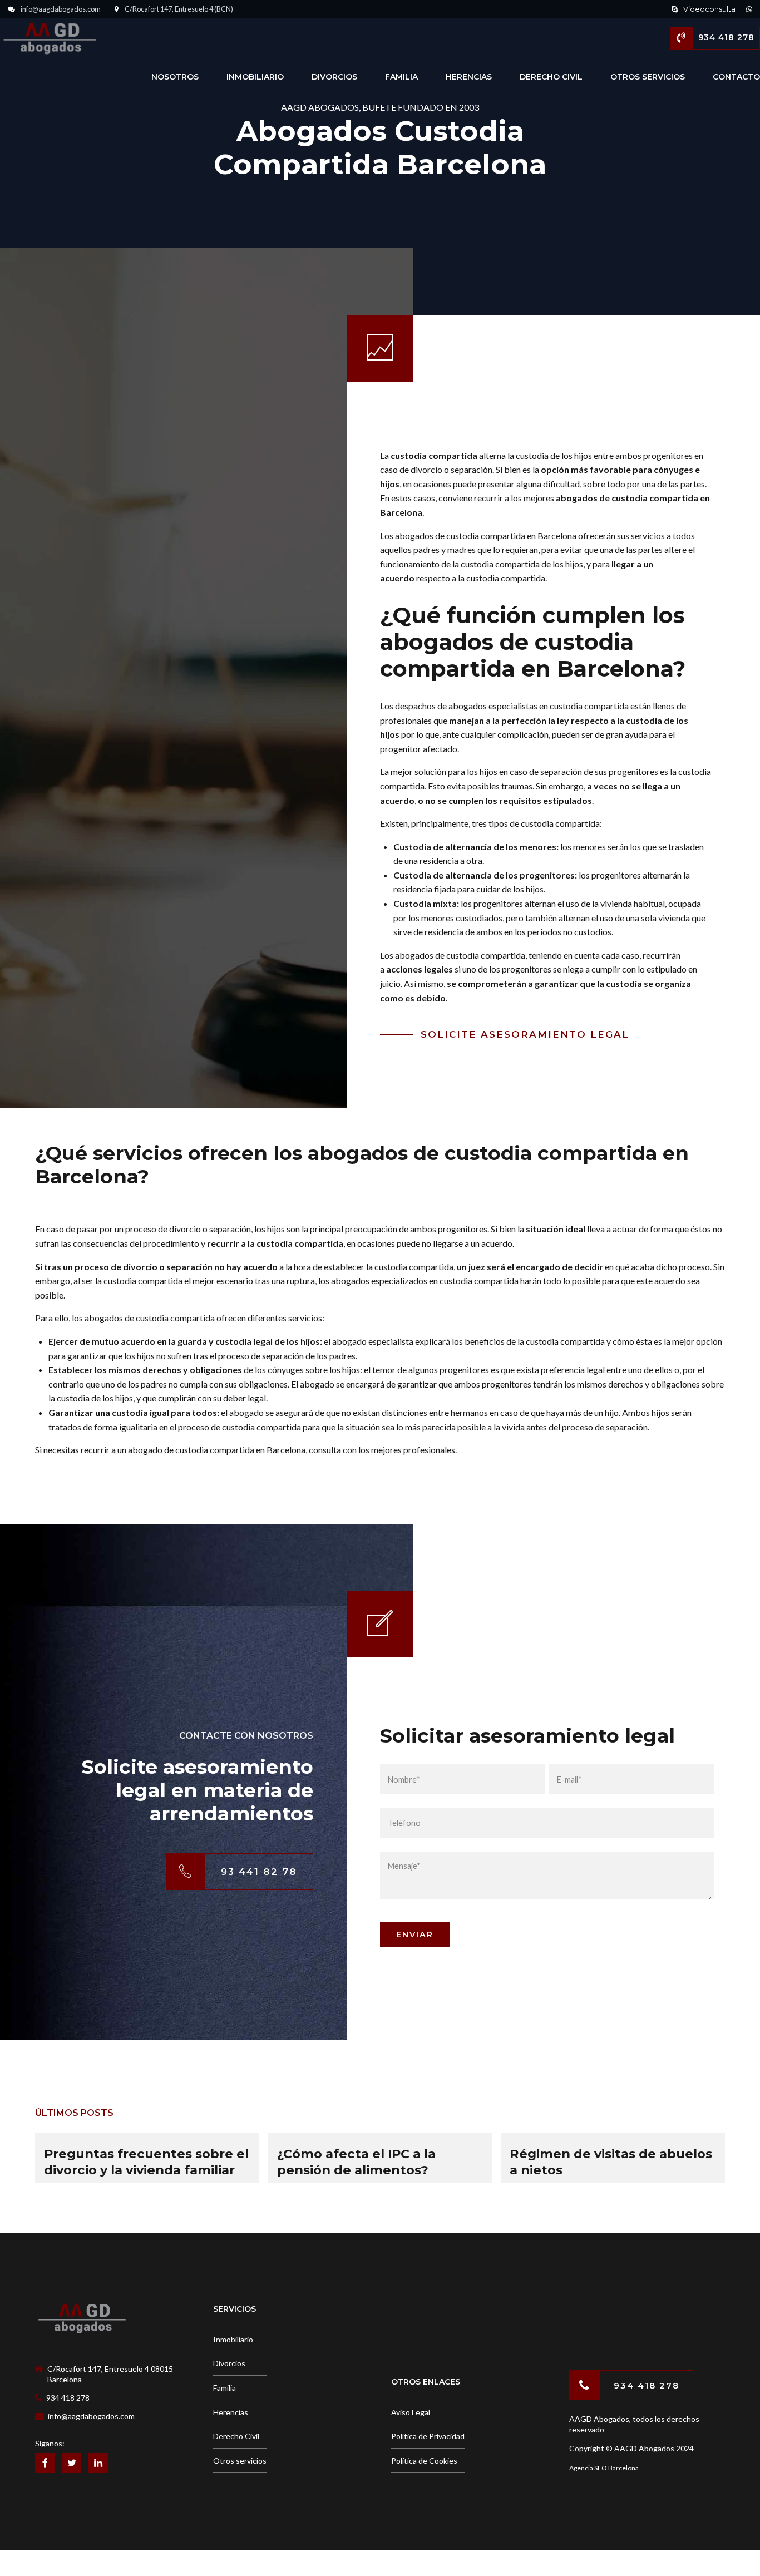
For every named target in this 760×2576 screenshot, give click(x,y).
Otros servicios (240, 2461)
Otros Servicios (648, 77)
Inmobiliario (255, 77)
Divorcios (334, 77)
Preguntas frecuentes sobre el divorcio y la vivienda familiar (146, 2162)
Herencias (469, 77)
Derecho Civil (551, 77)
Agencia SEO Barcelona (604, 2468)
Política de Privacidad (428, 2436)
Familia (401, 77)
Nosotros (175, 77)
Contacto (736, 77)
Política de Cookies (424, 2461)
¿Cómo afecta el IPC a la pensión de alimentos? (356, 2162)
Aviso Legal (411, 2412)
